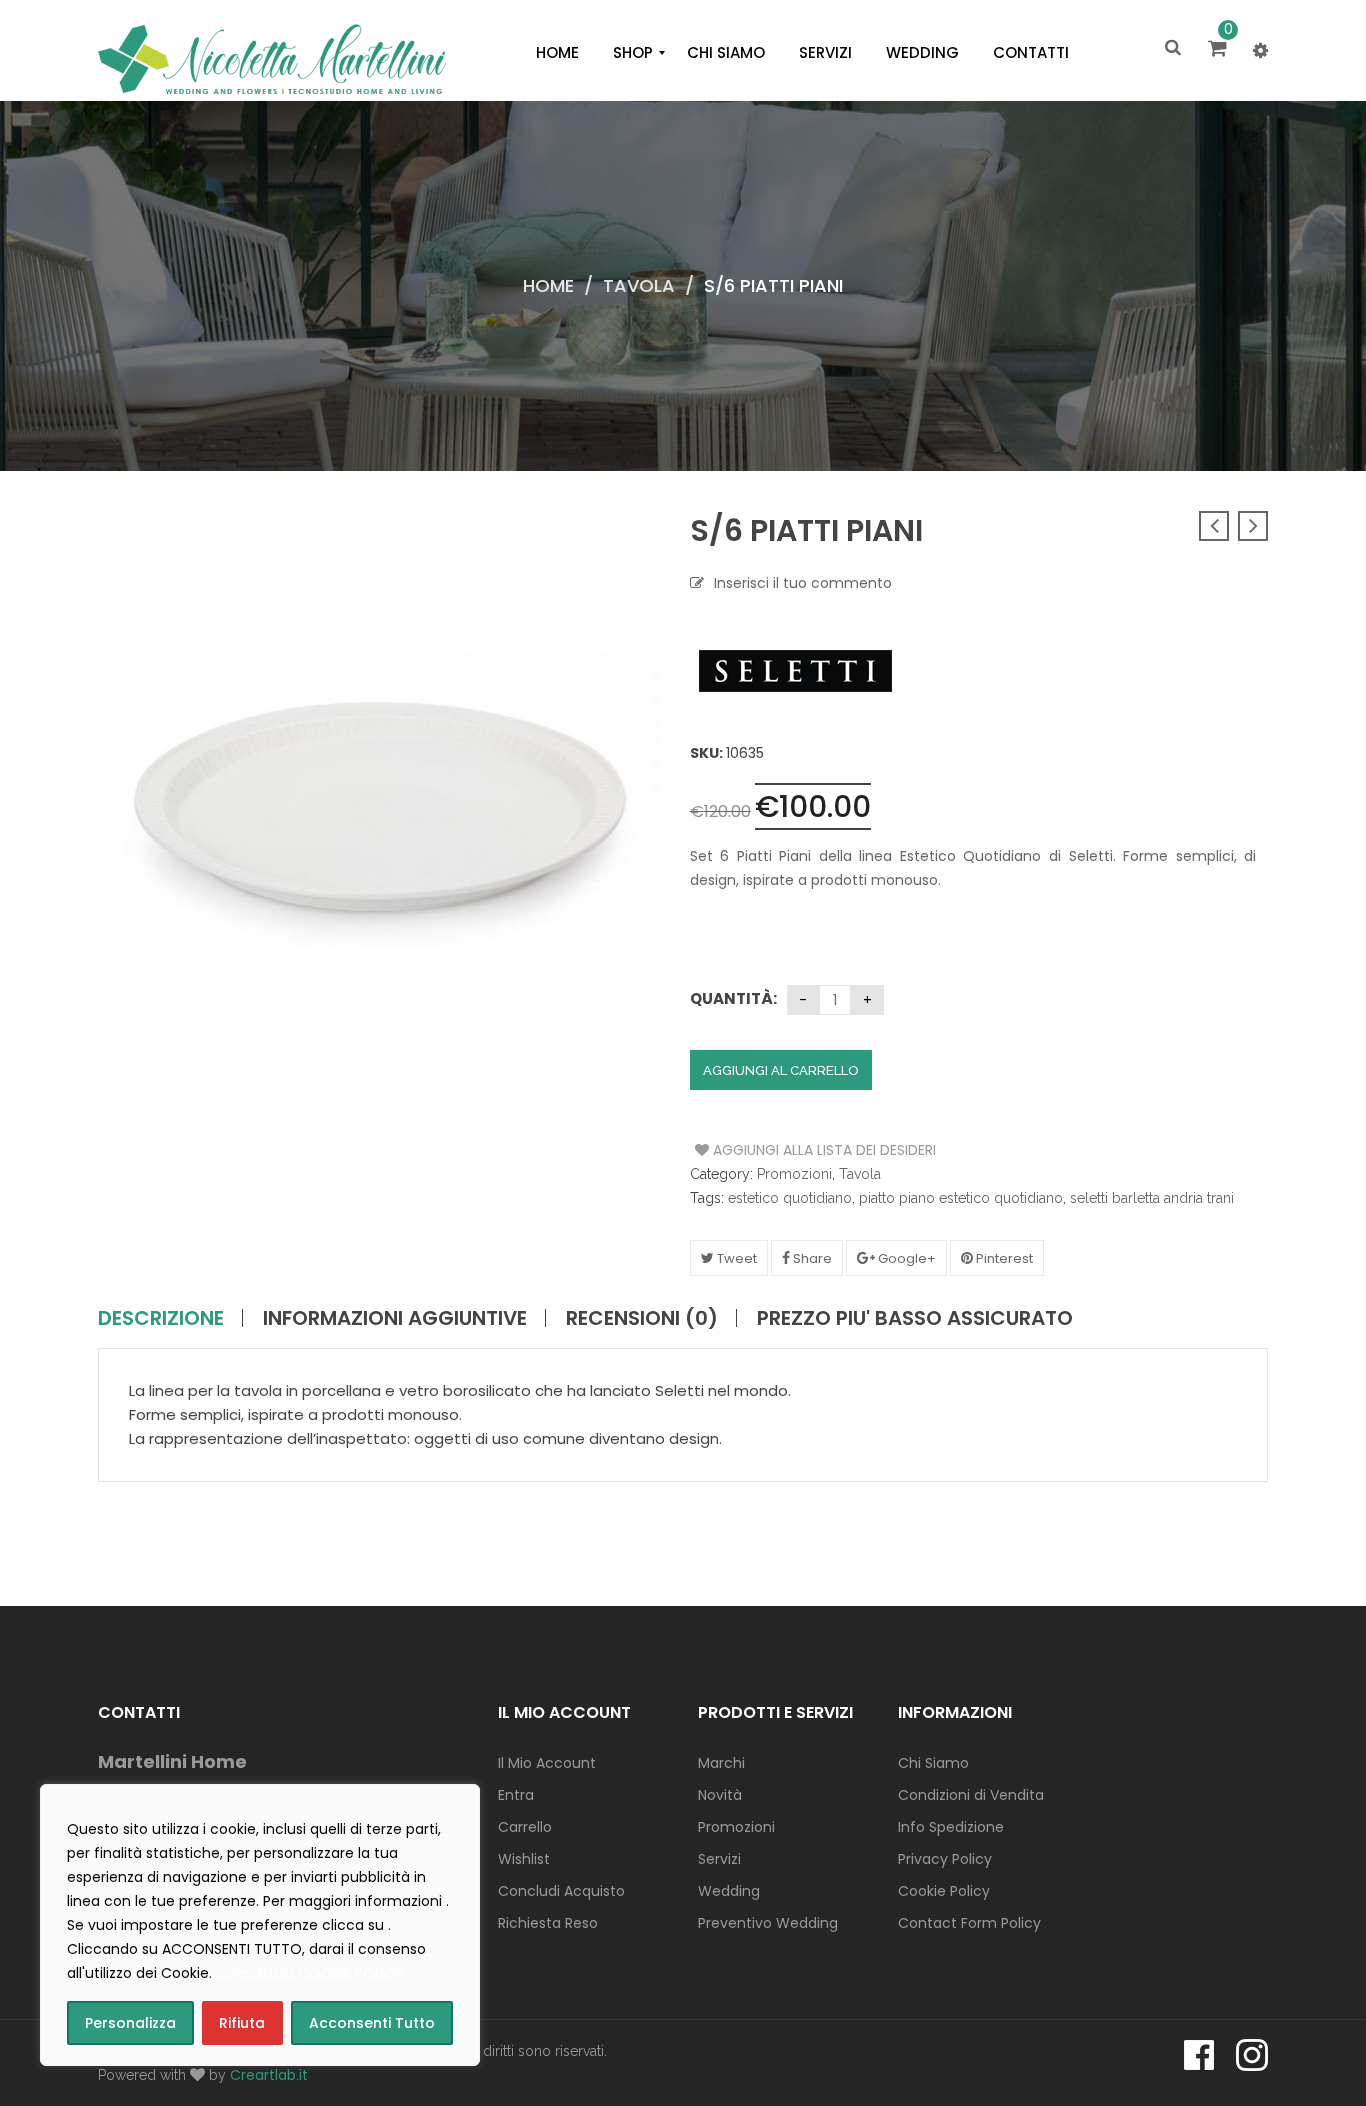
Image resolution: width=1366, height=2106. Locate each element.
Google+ (905, 1258)
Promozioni (794, 1174)
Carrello (525, 1827)
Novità (720, 1795)
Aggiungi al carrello (781, 1070)
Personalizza (130, 2023)
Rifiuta (242, 2023)
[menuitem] (557, 53)
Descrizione (161, 1318)
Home (548, 285)
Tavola (639, 285)
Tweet (735, 1258)
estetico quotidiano (790, 1198)
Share (811, 1258)
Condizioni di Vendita (971, 1795)
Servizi (719, 1859)
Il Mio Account (547, 1763)
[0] (1220, 50)
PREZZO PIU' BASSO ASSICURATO (915, 1318)
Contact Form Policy (969, 1923)
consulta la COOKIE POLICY (310, 1973)
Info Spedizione (951, 1827)
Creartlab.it (269, 2075)
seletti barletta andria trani (1152, 1198)
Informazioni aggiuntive (395, 1318)
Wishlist (524, 1859)
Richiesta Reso (548, 1923)
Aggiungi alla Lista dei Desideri (770, 1150)
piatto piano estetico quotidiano (961, 1198)
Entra (516, 1795)
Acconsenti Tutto (372, 2023)
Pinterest (1003, 1258)
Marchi (721, 1763)
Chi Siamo (933, 1763)
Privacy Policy (945, 1859)
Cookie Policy (944, 1891)
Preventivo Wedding (768, 1923)
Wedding (729, 1891)
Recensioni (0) (642, 1318)
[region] (260, 1925)
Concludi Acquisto (561, 1891)
